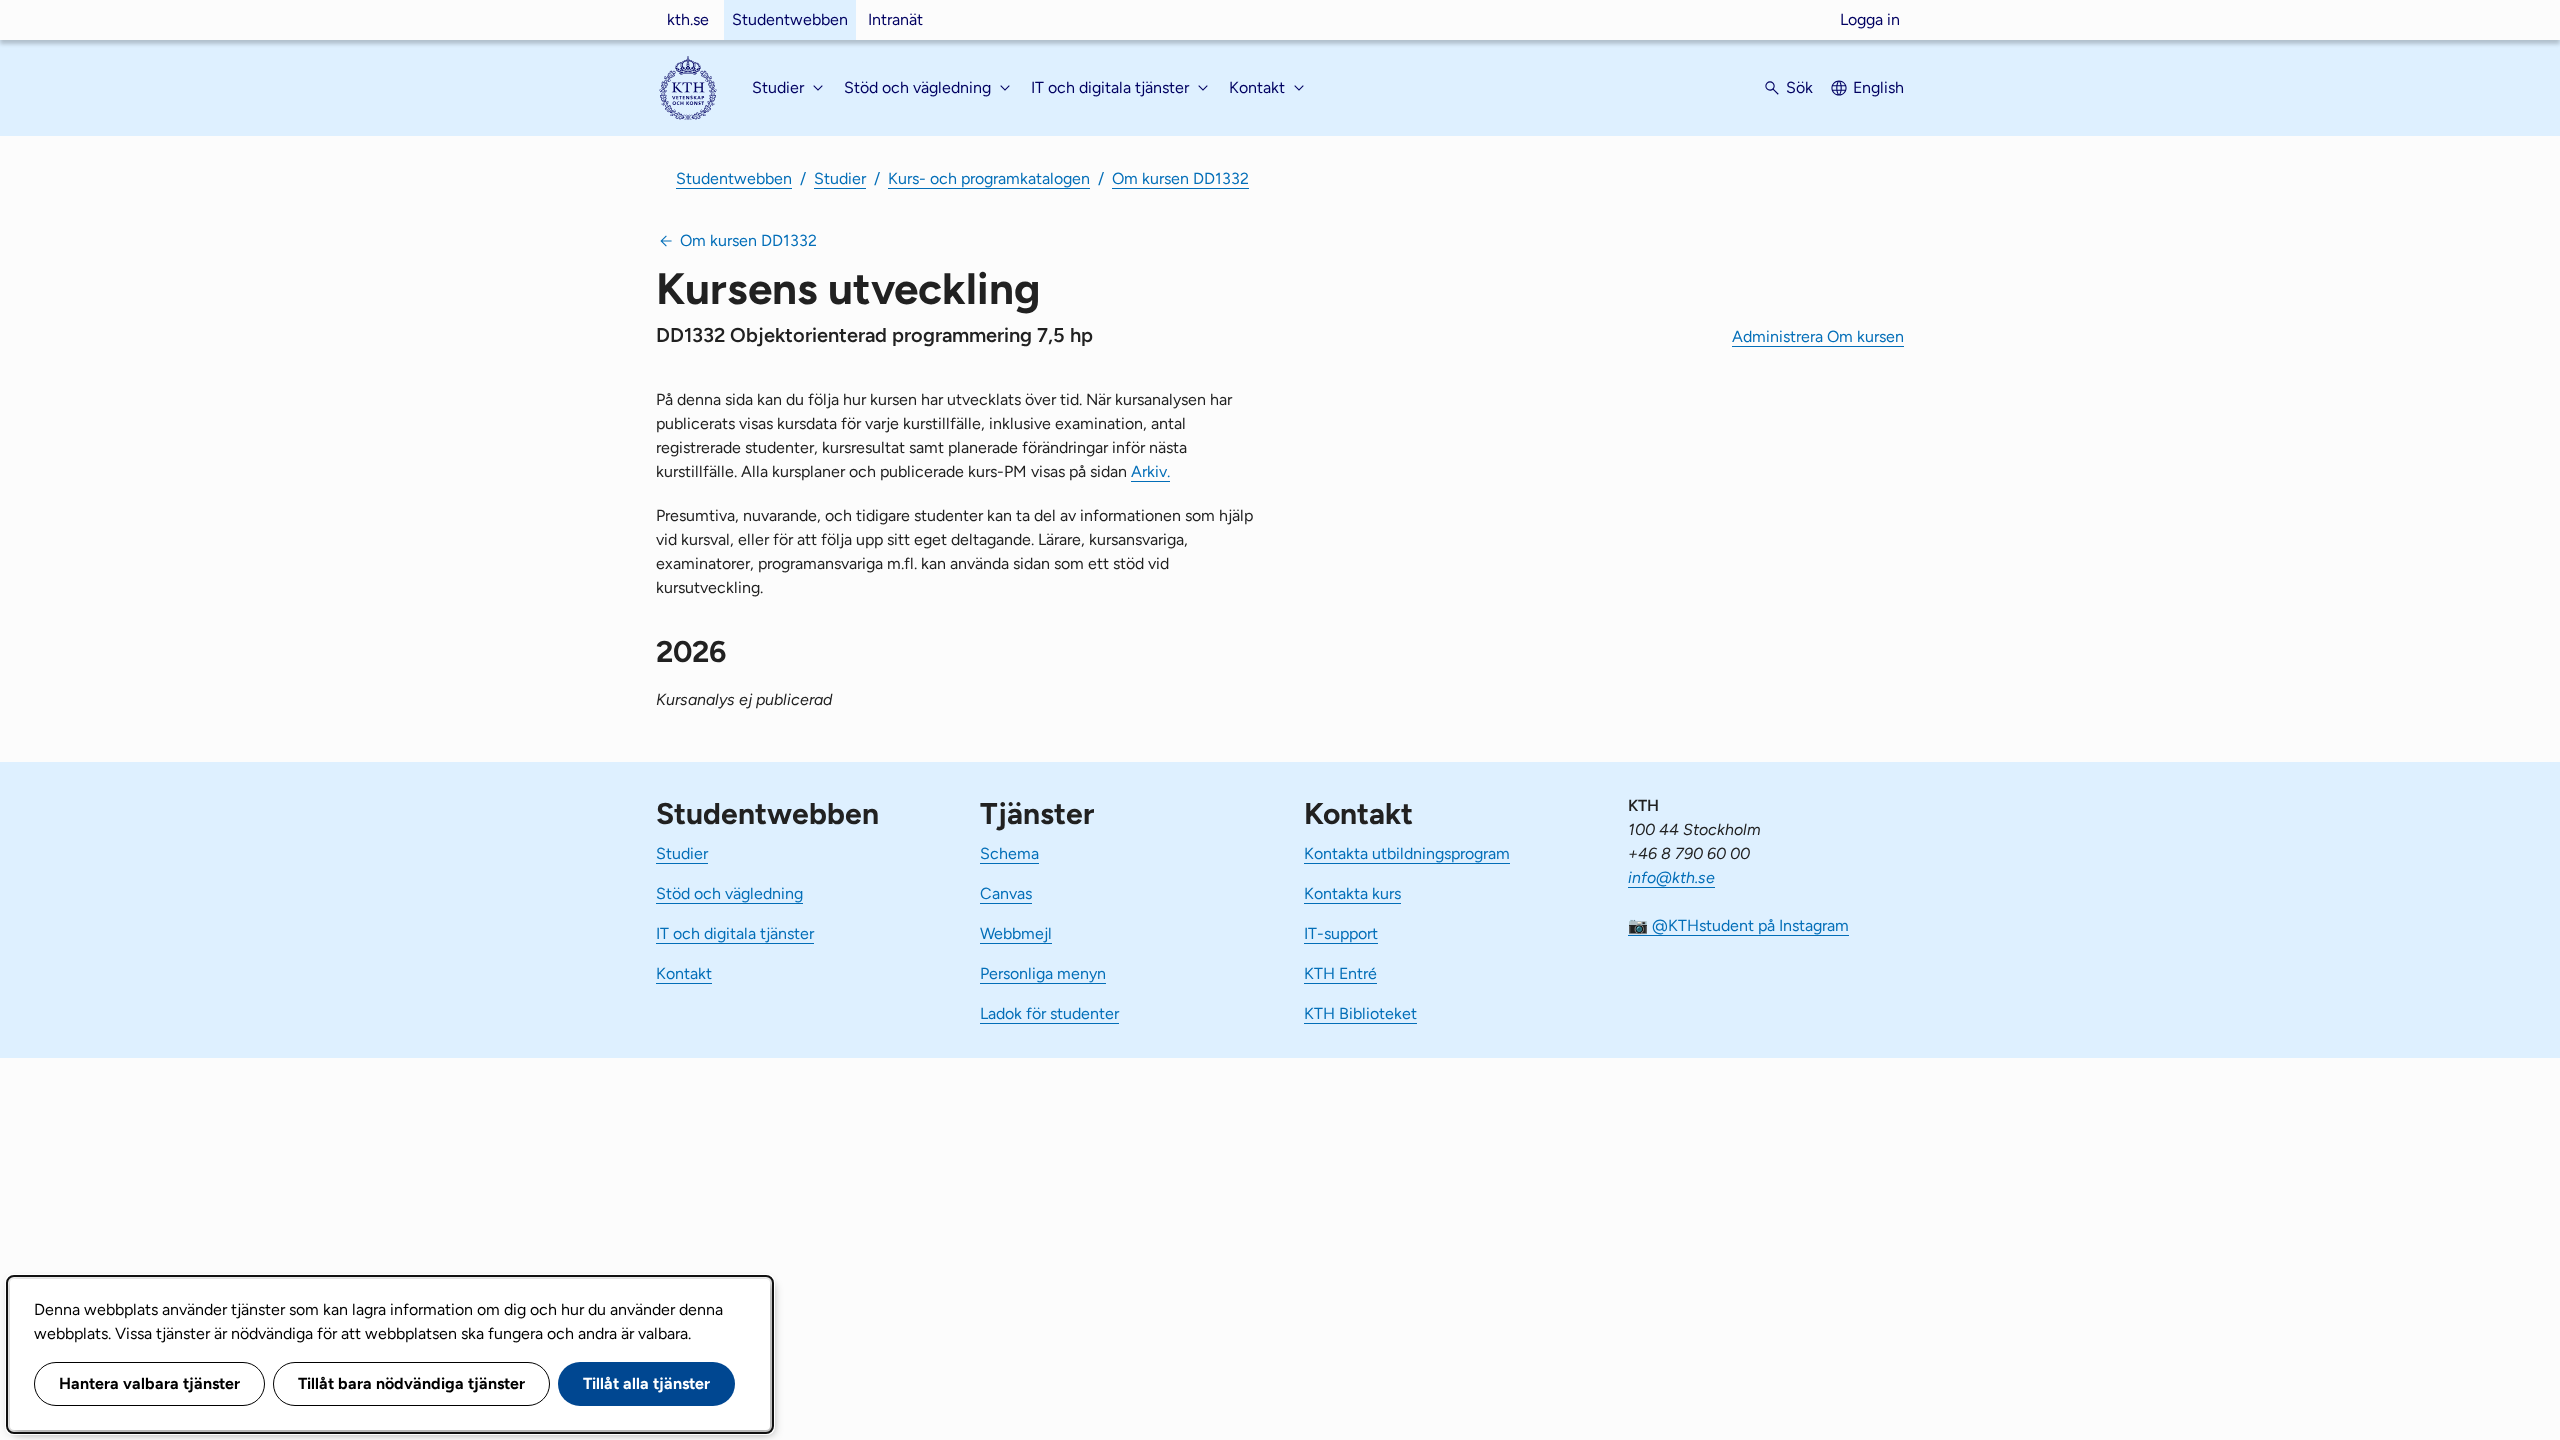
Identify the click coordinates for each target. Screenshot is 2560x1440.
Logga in (1870, 19)
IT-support (1341, 933)
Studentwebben (790, 19)
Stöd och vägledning (729, 893)
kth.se (688, 19)
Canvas (1006, 893)
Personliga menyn (1043, 973)
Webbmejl (1016, 933)
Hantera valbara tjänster (149, 1383)
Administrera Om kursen (1818, 336)
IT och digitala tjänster (735, 933)
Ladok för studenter (1049, 1013)
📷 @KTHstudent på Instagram (1738, 925)
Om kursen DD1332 (1180, 178)
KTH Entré (1340, 973)
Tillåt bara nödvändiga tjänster (411, 1383)
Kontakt (684, 973)
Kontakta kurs (1352, 893)
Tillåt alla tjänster (646, 1383)
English (1878, 87)
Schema (1009, 853)
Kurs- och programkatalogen (989, 178)
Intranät (895, 19)
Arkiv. (1150, 471)
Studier (840, 178)
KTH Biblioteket (1360, 1013)
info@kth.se (1671, 877)
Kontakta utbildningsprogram (1407, 853)
